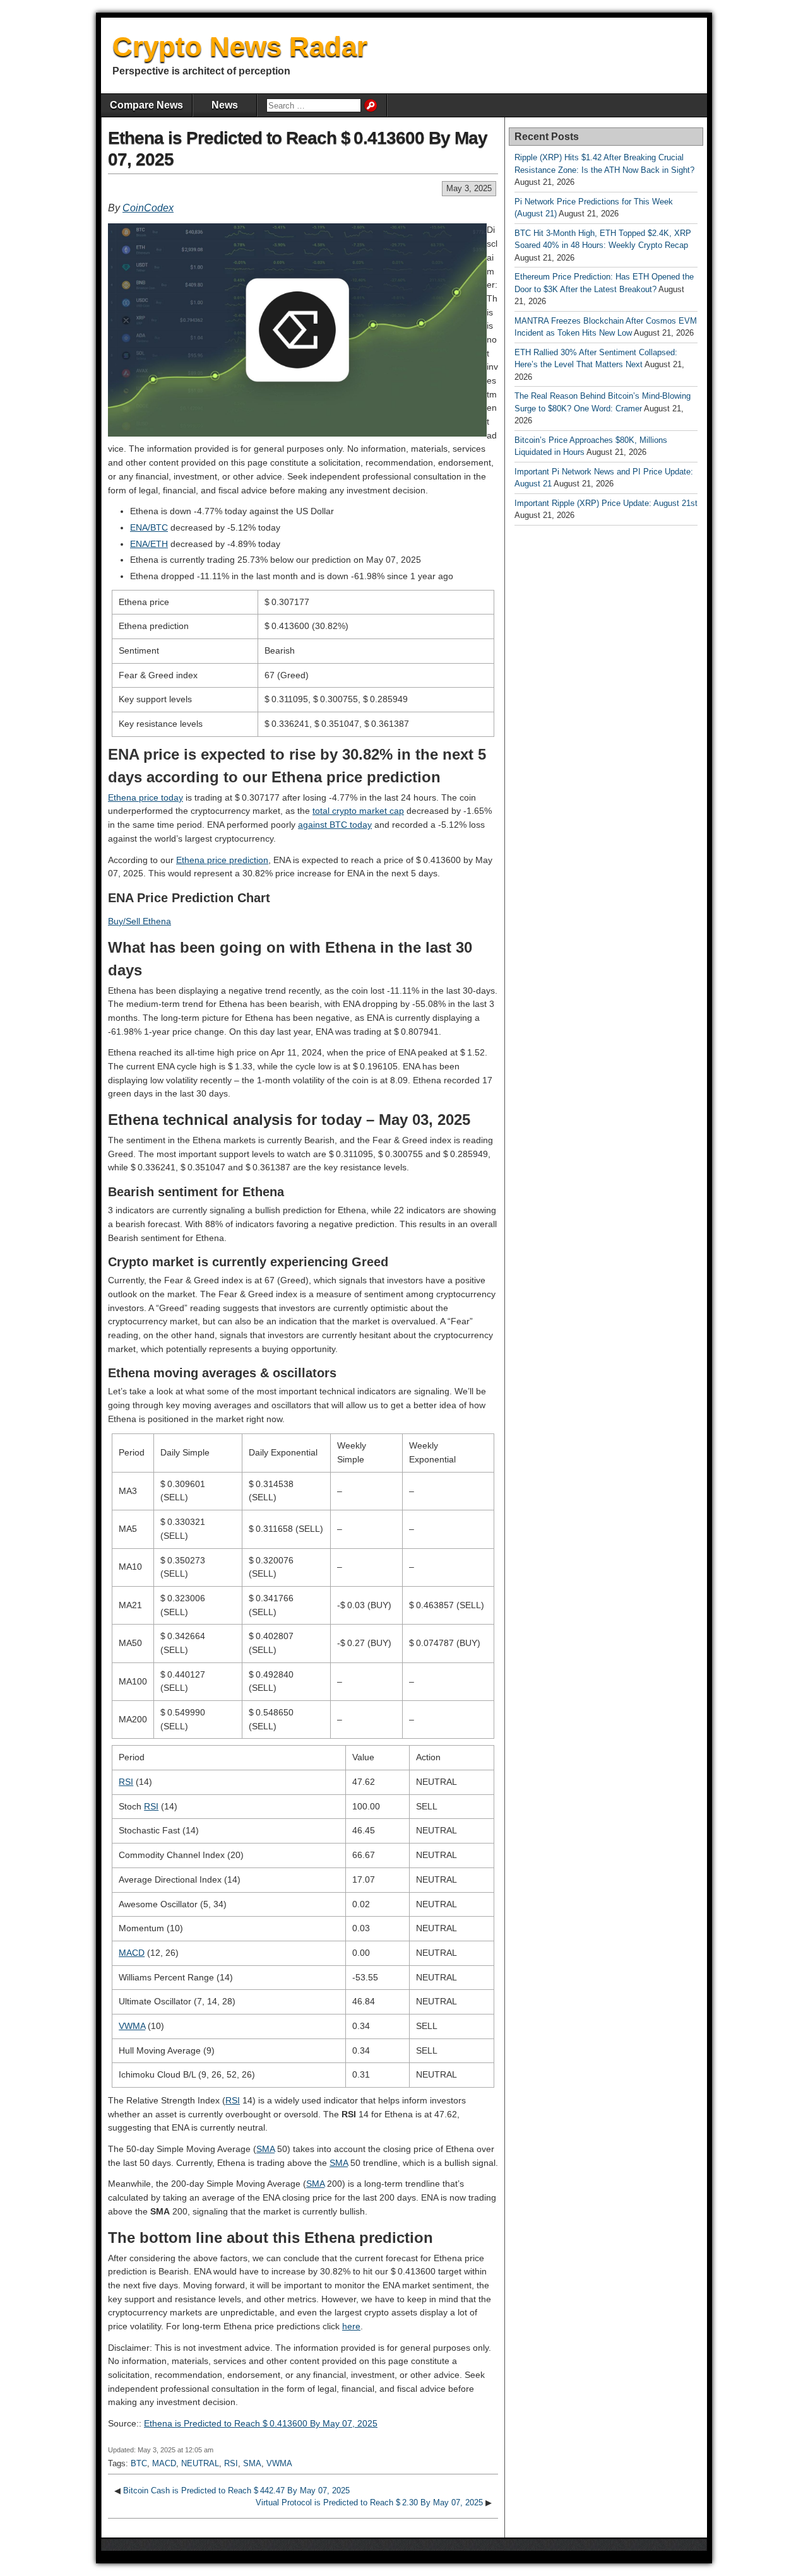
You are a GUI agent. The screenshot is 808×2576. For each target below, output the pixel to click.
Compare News (146, 105)
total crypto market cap (358, 811)
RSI (126, 1782)
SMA (265, 2149)
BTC (139, 2463)
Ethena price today (146, 797)
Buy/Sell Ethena (140, 921)
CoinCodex (148, 208)
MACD (132, 1953)
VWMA (132, 2026)
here (351, 2326)
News (225, 105)
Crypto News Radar (240, 46)
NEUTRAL (200, 2463)
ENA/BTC (149, 527)
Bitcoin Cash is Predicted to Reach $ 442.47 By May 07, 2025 (236, 2491)
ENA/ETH (149, 544)
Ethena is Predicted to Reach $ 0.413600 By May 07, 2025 (261, 2423)
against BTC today (335, 825)
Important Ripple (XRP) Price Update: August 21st (606, 503)
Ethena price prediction (222, 860)
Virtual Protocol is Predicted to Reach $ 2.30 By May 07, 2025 (369, 2502)
